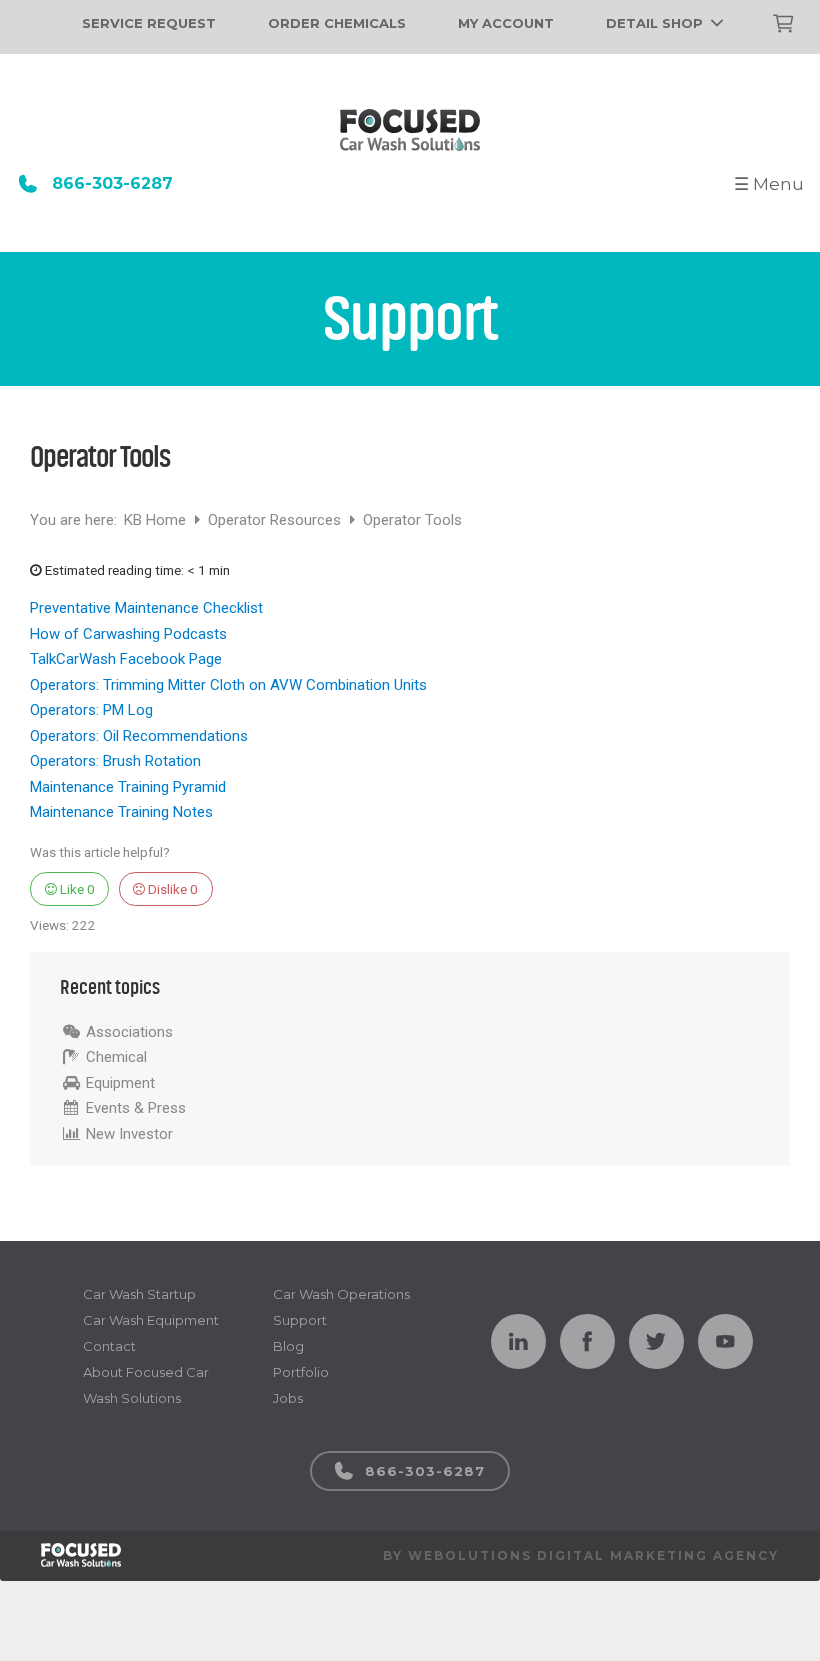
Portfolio (301, 1372)
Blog (288, 1346)
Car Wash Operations (341, 1294)
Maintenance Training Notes (121, 812)
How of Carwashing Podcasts (128, 634)
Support (300, 1320)
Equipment (120, 1083)
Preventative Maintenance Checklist (146, 608)
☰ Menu (769, 184)
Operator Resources (276, 520)
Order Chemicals (337, 23)
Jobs (288, 1398)
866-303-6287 (112, 183)
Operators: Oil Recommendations (139, 736)
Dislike (171, 889)
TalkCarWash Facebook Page (126, 659)
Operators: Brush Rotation (115, 761)
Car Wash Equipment (151, 1320)
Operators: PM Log (91, 710)
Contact (109, 1346)
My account (506, 23)
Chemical (116, 1057)
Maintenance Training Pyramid (128, 787)
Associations (129, 1032)
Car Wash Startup (139, 1294)
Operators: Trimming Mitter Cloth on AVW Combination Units (228, 685)
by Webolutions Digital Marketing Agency (581, 1555)
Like (76, 889)
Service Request (149, 23)
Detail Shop (654, 23)
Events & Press (136, 1108)
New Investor (129, 1134)
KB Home (157, 520)
